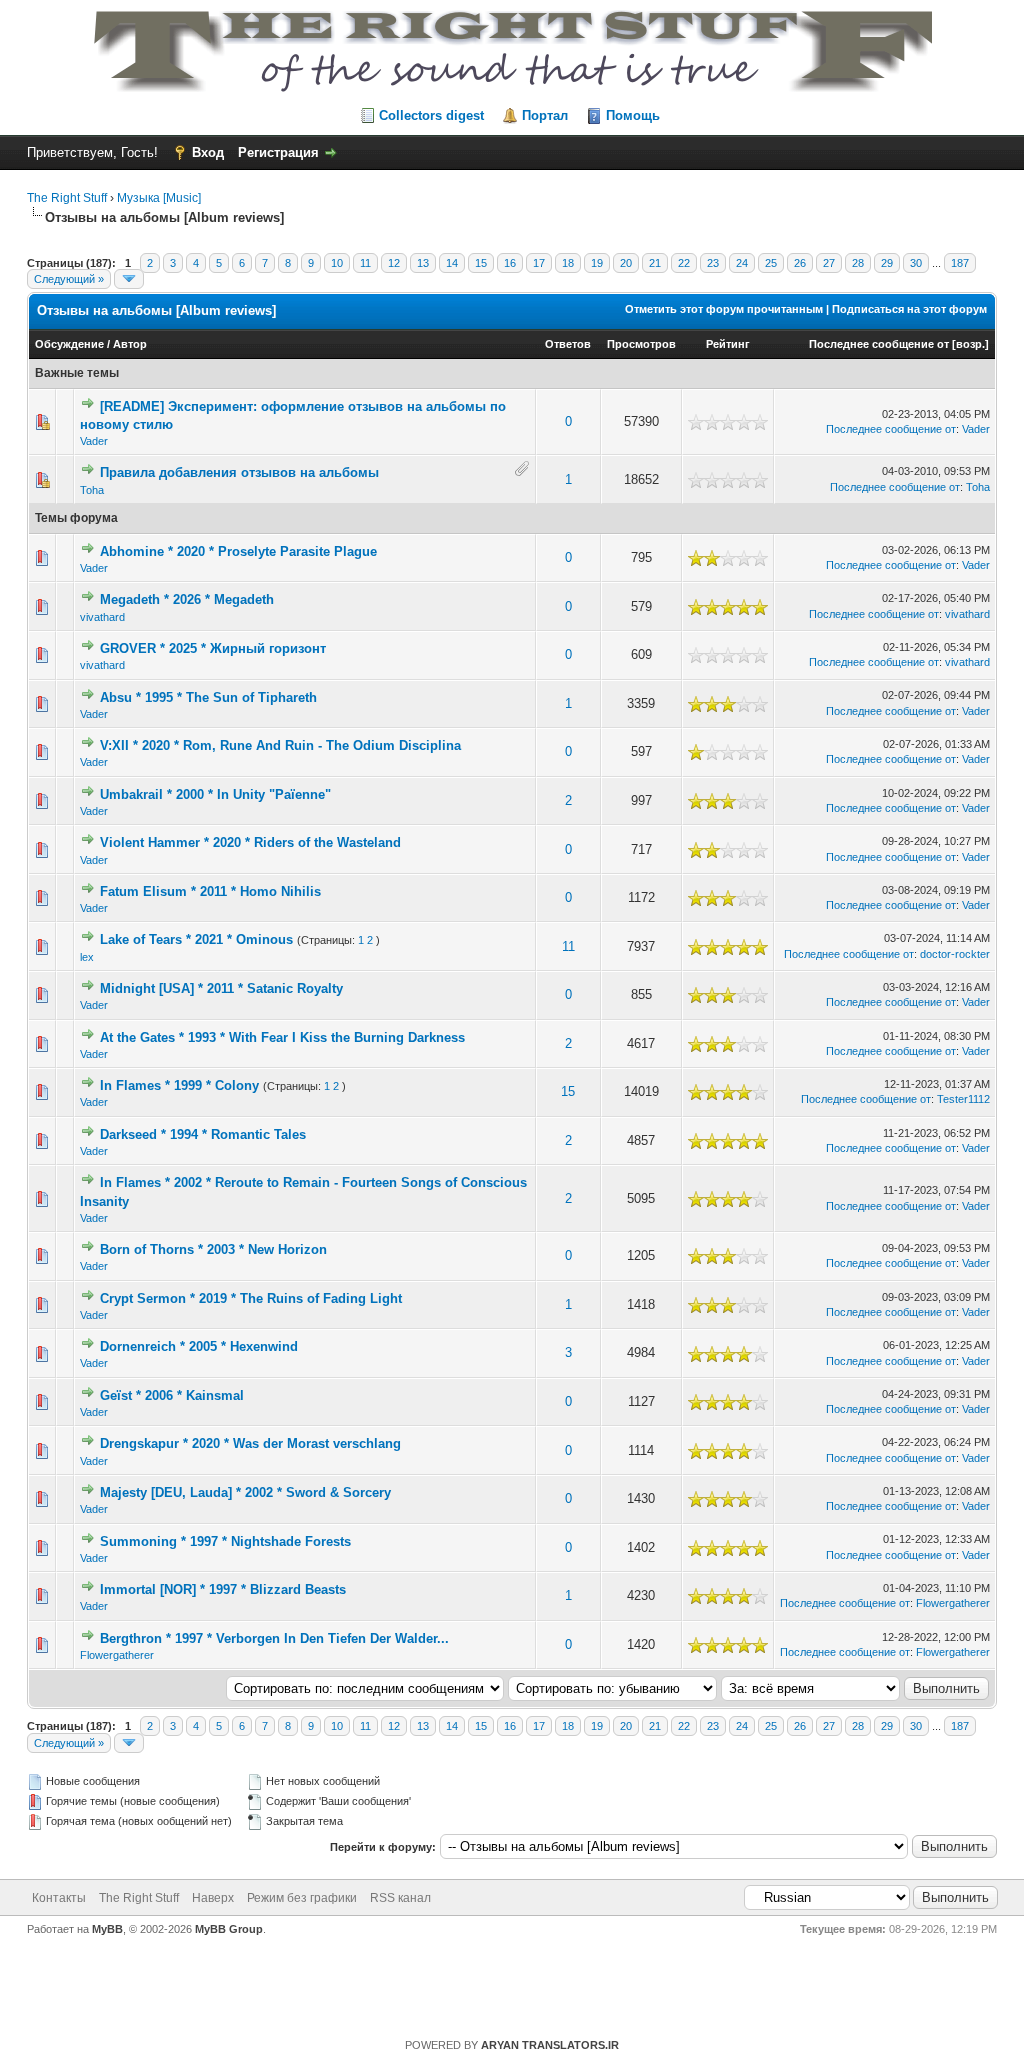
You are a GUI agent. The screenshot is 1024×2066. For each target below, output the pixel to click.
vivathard (102, 617)
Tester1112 (963, 1099)
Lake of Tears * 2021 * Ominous (196, 939)
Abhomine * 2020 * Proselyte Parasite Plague (238, 551)
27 (829, 263)
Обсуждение (69, 344)
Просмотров (641, 344)
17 (539, 263)
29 (887, 263)
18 (568, 263)
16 (510, 263)
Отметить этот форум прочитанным (724, 309)
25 (771, 263)
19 (597, 263)
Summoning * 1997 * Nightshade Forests (225, 1541)
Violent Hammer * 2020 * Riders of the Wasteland (250, 842)
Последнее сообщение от (879, 344)
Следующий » (69, 279)
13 (423, 263)
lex (87, 957)
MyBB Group (229, 1929)
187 (960, 263)
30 (916, 263)
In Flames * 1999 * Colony (179, 1085)
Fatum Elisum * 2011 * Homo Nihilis (210, 891)
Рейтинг (728, 344)
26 (800, 263)
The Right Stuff (67, 198)
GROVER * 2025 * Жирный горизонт (213, 648)
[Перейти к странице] (129, 279)
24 (742, 263)
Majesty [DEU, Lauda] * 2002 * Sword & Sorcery (245, 1492)
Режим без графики (302, 1898)
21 (655, 263)
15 (481, 263)
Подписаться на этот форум (909, 309)
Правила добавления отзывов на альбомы (239, 472)
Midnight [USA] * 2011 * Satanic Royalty (221, 988)
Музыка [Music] (159, 198)
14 (452, 263)
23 (713, 263)
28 (858, 263)
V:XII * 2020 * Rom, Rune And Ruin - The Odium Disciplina (280, 745)
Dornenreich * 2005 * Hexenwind (199, 1346)
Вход (208, 152)
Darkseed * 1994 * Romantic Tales (203, 1134)
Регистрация (278, 152)
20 (626, 263)
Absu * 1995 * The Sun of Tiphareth (208, 697)
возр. (970, 344)
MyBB (107, 1929)
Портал (545, 115)
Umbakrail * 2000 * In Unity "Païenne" (215, 794)
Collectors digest (431, 115)
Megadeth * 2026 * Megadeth (187, 599)
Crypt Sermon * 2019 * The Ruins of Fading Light (251, 1298)
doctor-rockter (955, 954)
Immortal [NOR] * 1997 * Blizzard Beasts (223, 1589)
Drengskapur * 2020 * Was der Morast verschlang (250, 1443)
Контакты (59, 1898)
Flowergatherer (953, 1603)
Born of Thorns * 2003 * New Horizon (213, 1249)
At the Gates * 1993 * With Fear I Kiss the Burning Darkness (282, 1037)
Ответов (568, 344)
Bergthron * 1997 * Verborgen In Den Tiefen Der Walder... (274, 1638)
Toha (92, 490)
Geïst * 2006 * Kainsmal (172, 1395)
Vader (94, 441)
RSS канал (400, 1898)
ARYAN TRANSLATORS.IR (550, 2045)
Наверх (213, 1898)
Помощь (633, 115)
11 (365, 263)
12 (394, 263)
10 (337, 263)
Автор (130, 344)
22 (684, 263)
